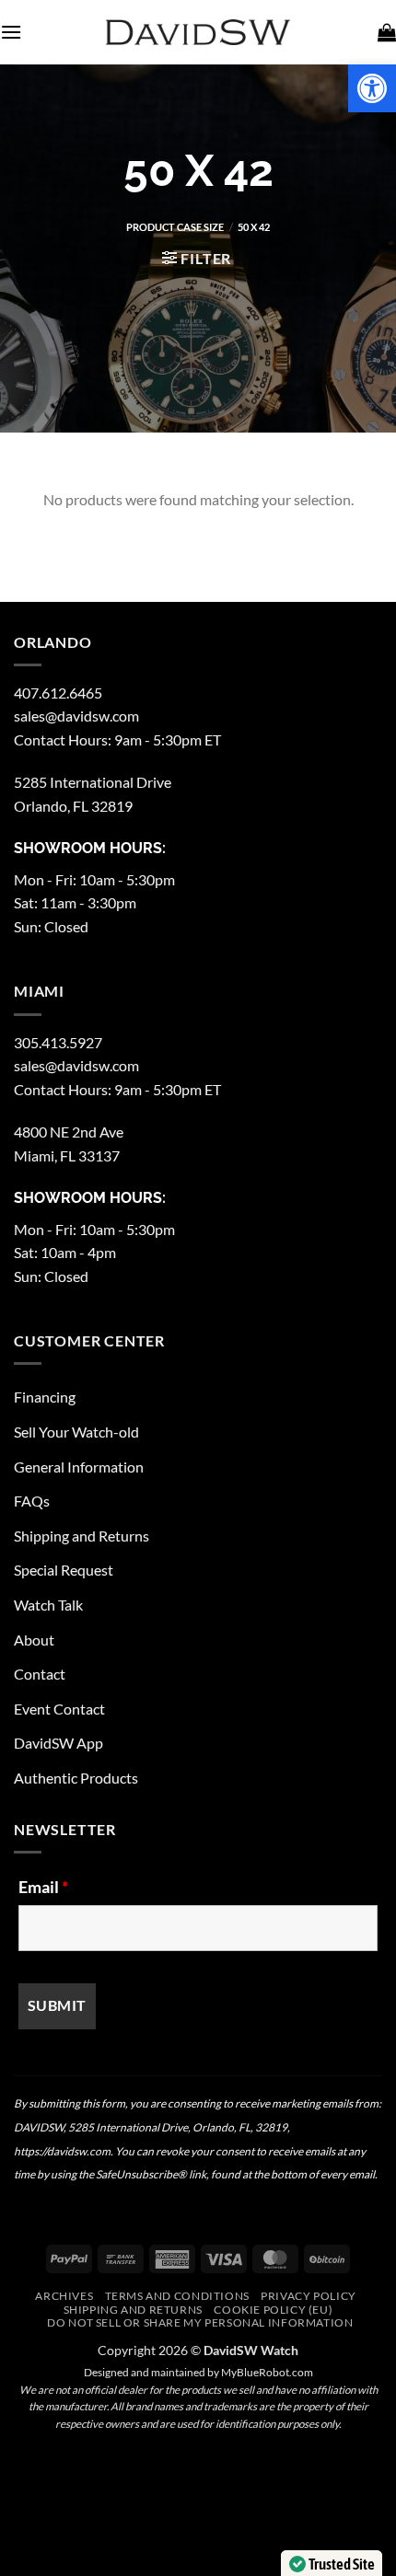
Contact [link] (40, 1674)
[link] (372, 88)
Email (43, 1887)
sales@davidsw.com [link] (76, 716)
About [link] (34, 1640)
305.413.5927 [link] (58, 1042)
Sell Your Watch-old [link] (76, 1432)
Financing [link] (45, 1397)
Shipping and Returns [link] (82, 1536)
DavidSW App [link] (58, 1743)
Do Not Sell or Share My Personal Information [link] (200, 2322)
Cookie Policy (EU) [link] (273, 2310)
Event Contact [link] (59, 1709)
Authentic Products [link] (76, 1778)
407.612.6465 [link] (58, 693)
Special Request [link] (64, 1570)
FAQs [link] (32, 1501)
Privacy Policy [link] (309, 2296)
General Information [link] (79, 1467)
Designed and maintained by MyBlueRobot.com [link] (198, 2372)
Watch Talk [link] (48, 1605)
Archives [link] (64, 2296)
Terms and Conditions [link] (177, 2296)
